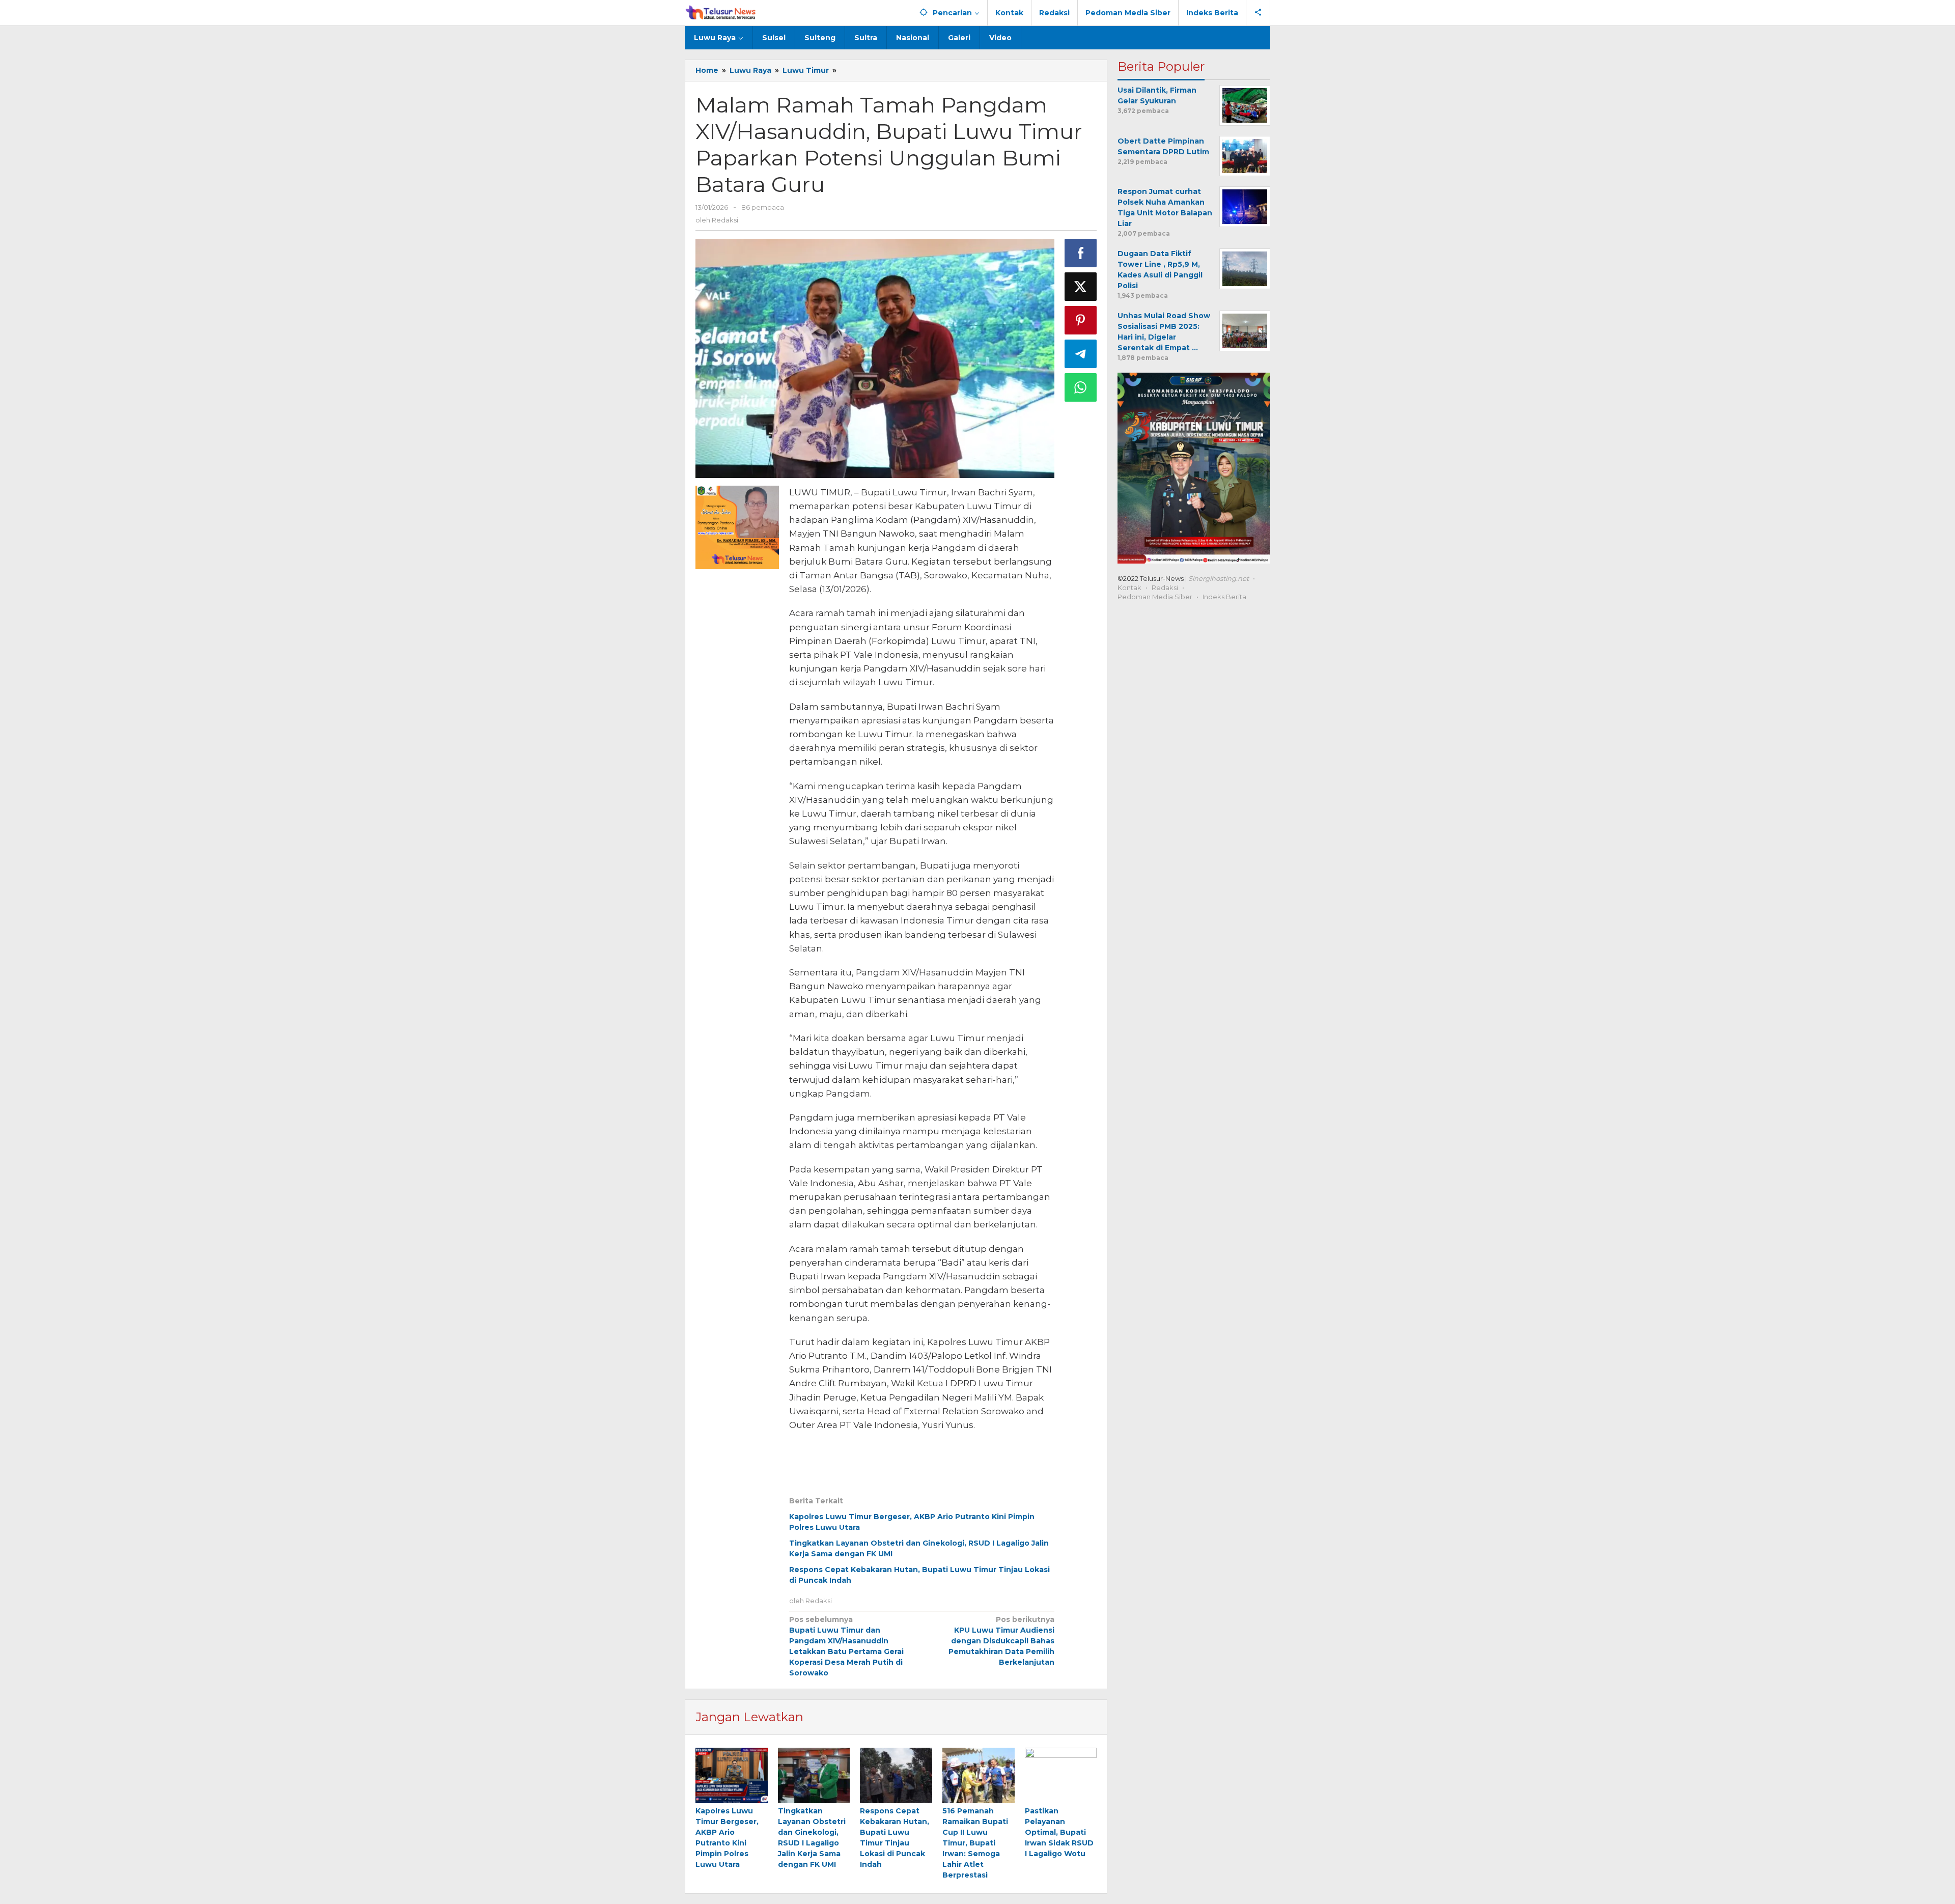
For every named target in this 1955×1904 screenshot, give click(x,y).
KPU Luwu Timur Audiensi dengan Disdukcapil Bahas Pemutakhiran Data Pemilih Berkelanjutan (1001, 1641)
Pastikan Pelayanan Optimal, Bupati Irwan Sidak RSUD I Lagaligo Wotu (1059, 1832)
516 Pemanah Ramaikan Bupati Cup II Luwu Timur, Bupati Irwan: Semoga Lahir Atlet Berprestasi (975, 1843)
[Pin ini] (1081, 320)
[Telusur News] (721, 13)
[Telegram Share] (1081, 354)
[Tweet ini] (1081, 287)
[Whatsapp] (1081, 387)
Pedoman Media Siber (1155, 597)
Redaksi (1165, 587)
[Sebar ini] (1081, 253)
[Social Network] (1258, 13)
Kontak (1129, 587)
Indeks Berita (1224, 597)
